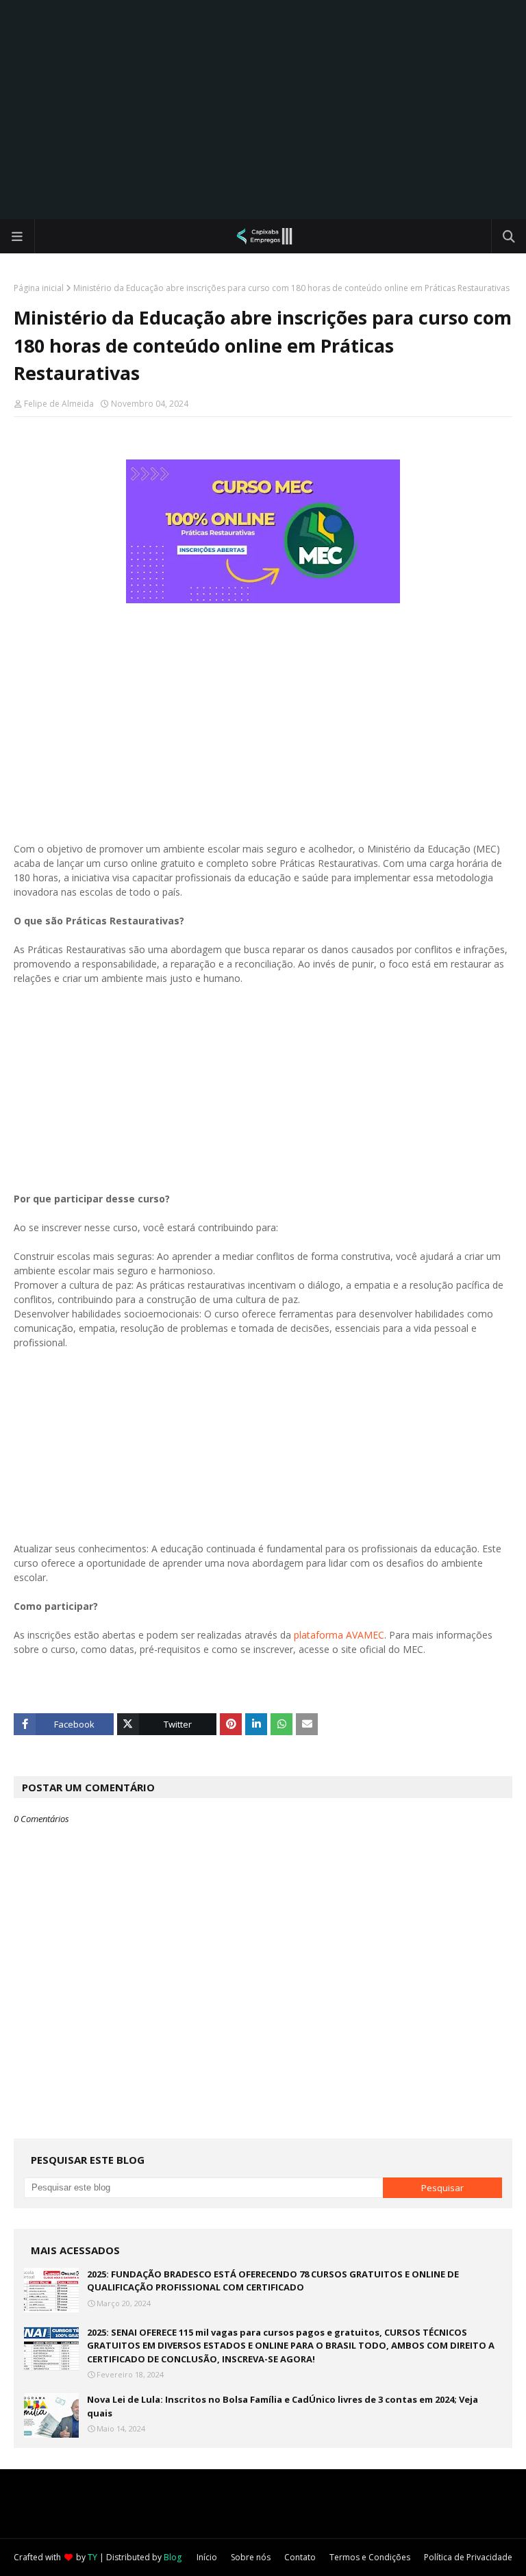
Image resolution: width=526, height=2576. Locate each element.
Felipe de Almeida (59, 404)
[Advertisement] (263, 110)
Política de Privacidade (468, 2557)
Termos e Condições (370, 2557)
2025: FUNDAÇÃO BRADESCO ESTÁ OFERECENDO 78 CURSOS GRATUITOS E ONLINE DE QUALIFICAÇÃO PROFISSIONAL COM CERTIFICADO (273, 2281)
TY (92, 2557)
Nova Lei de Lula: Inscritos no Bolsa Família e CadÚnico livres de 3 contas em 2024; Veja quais (283, 2406)
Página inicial (39, 288)
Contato (300, 2557)
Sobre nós (251, 2557)
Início (207, 2557)
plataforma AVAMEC (339, 1635)
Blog (173, 2557)
